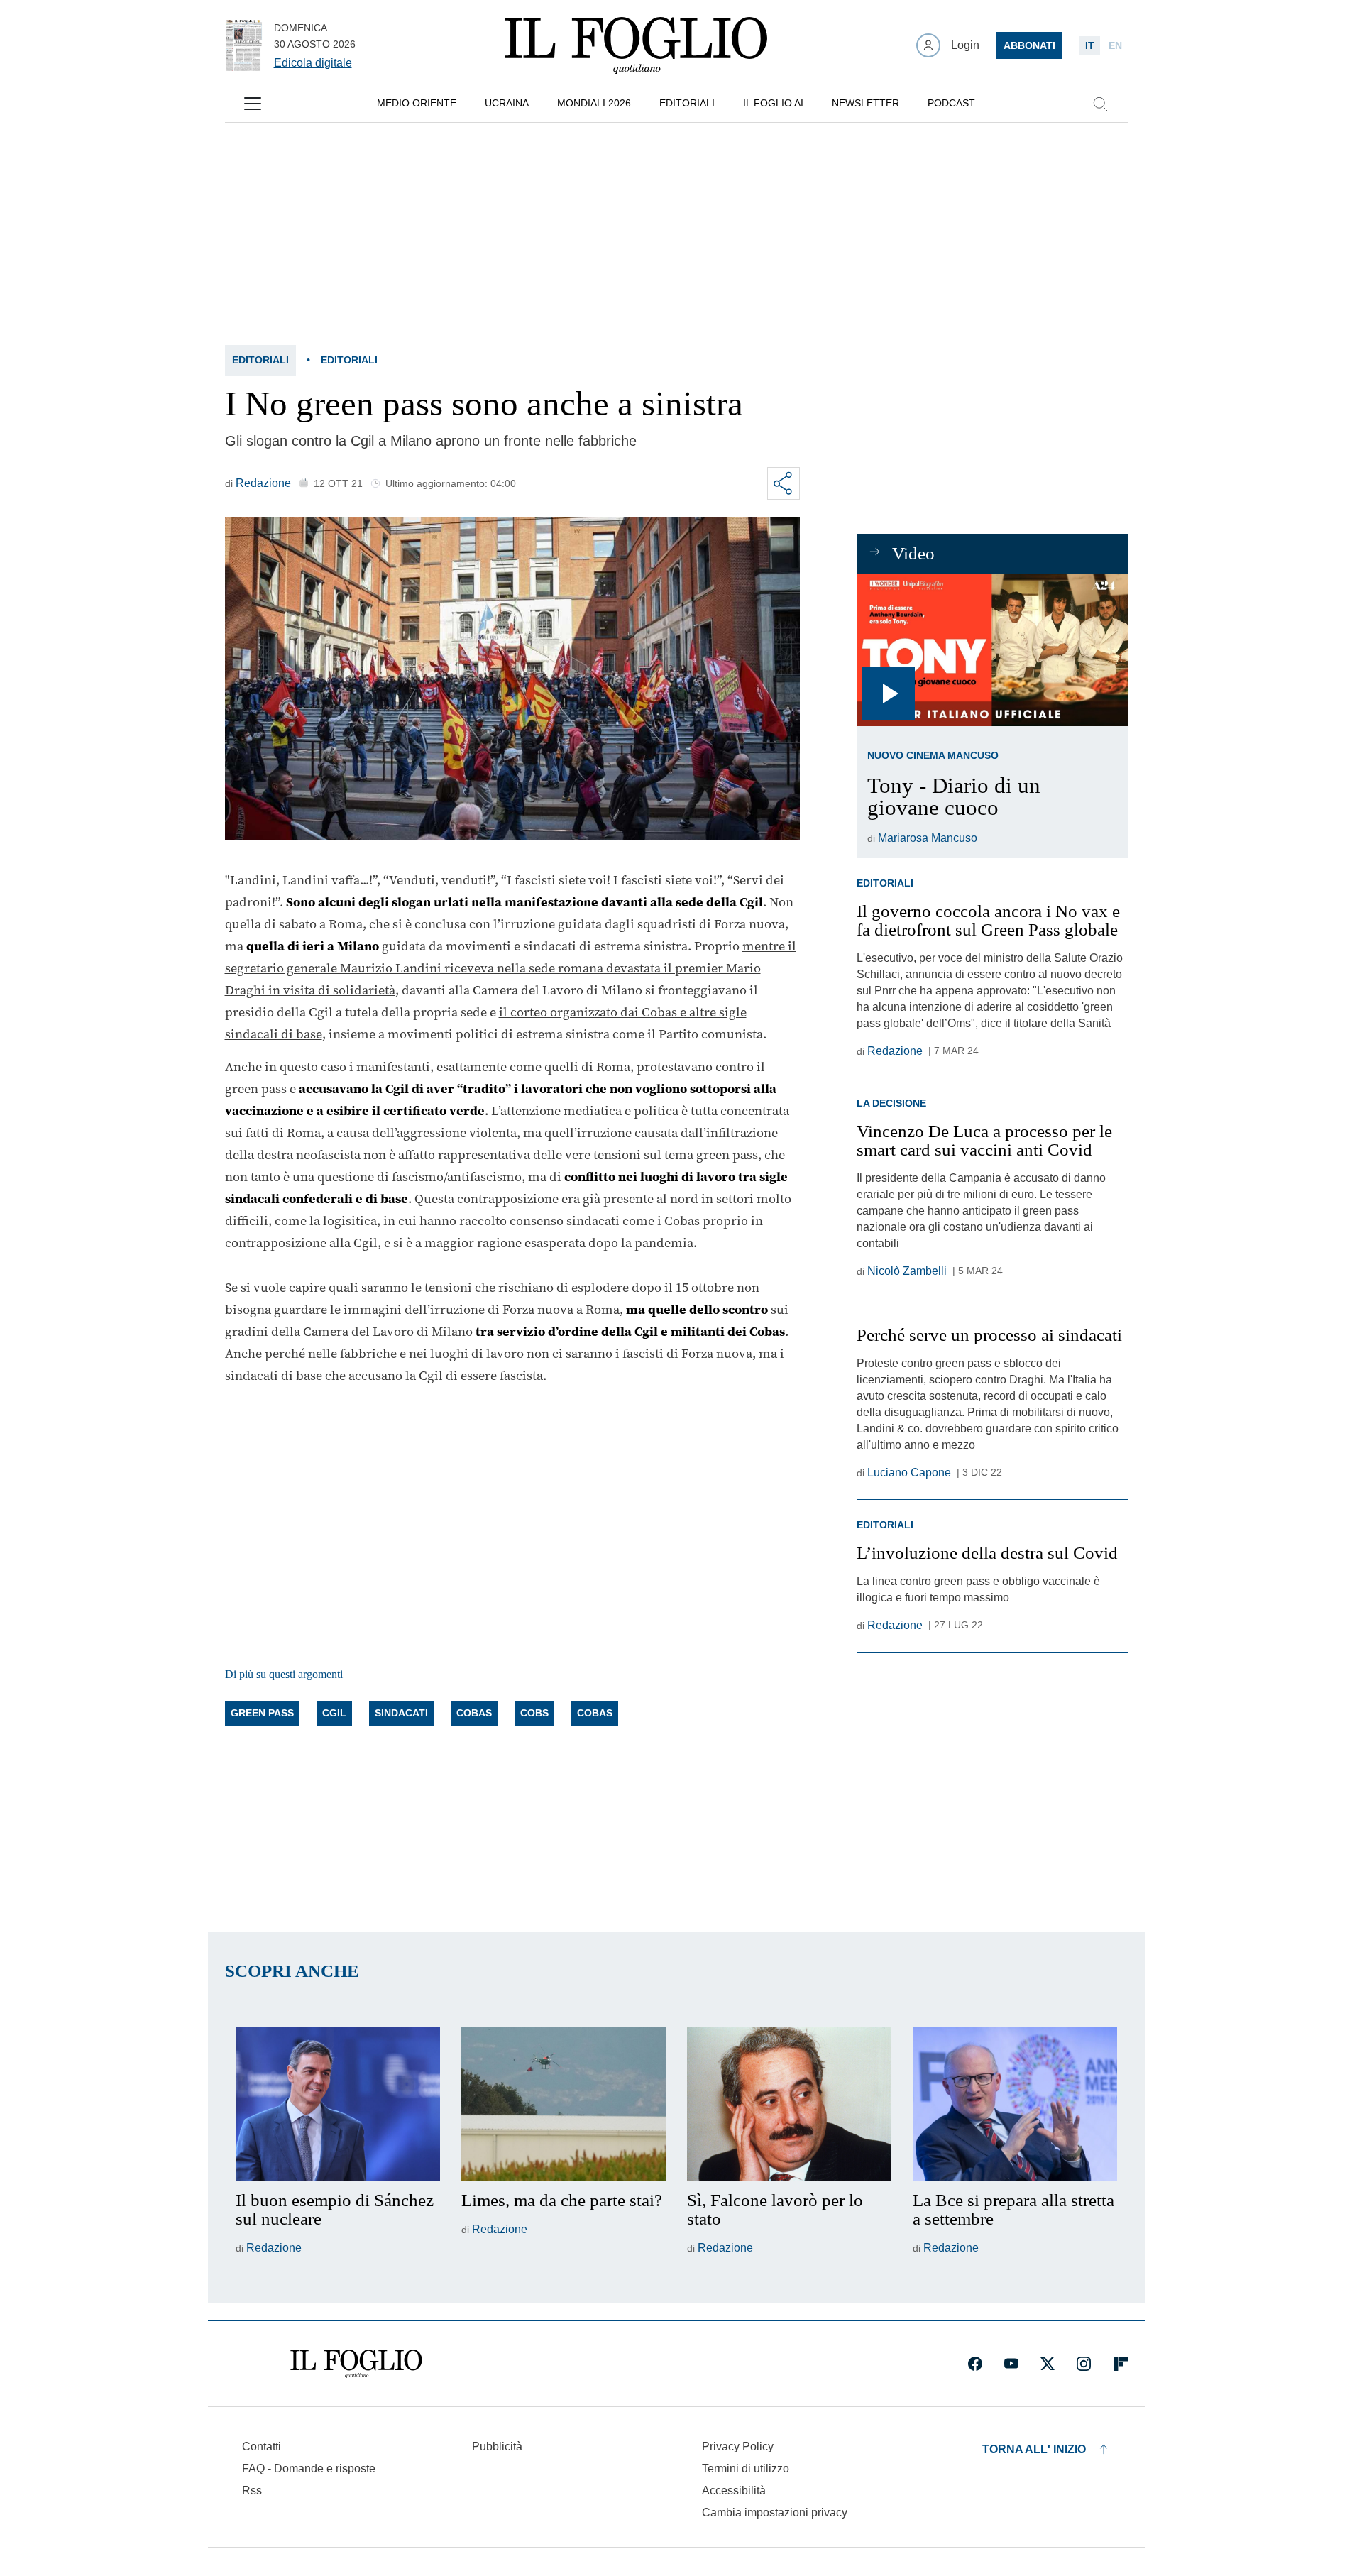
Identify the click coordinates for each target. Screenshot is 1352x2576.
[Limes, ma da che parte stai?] (564, 2104)
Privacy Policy (738, 2446)
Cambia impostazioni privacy (775, 2513)
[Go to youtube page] (1011, 2364)
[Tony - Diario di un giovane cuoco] (992, 650)
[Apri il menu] (253, 104)
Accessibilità (734, 2490)
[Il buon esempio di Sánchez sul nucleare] (338, 2104)
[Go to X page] (1048, 2364)
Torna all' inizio (1034, 2449)
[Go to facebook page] (975, 2364)
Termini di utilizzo (746, 2468)
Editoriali (260, 360)
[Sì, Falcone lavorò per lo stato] (789, 2104)
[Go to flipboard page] (1121, 2364)
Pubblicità (497, 2446)
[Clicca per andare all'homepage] (356, 2364)
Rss (252, 2490)
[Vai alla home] (636, 45)
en (1115, 45)
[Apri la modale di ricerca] (1100, 104)
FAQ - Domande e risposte (309, 2468)
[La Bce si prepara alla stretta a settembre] (1015, 2104)
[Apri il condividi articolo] (784, 483)
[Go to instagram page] (1084, 2364)
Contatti (262, 2446)
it (1090, 45)
